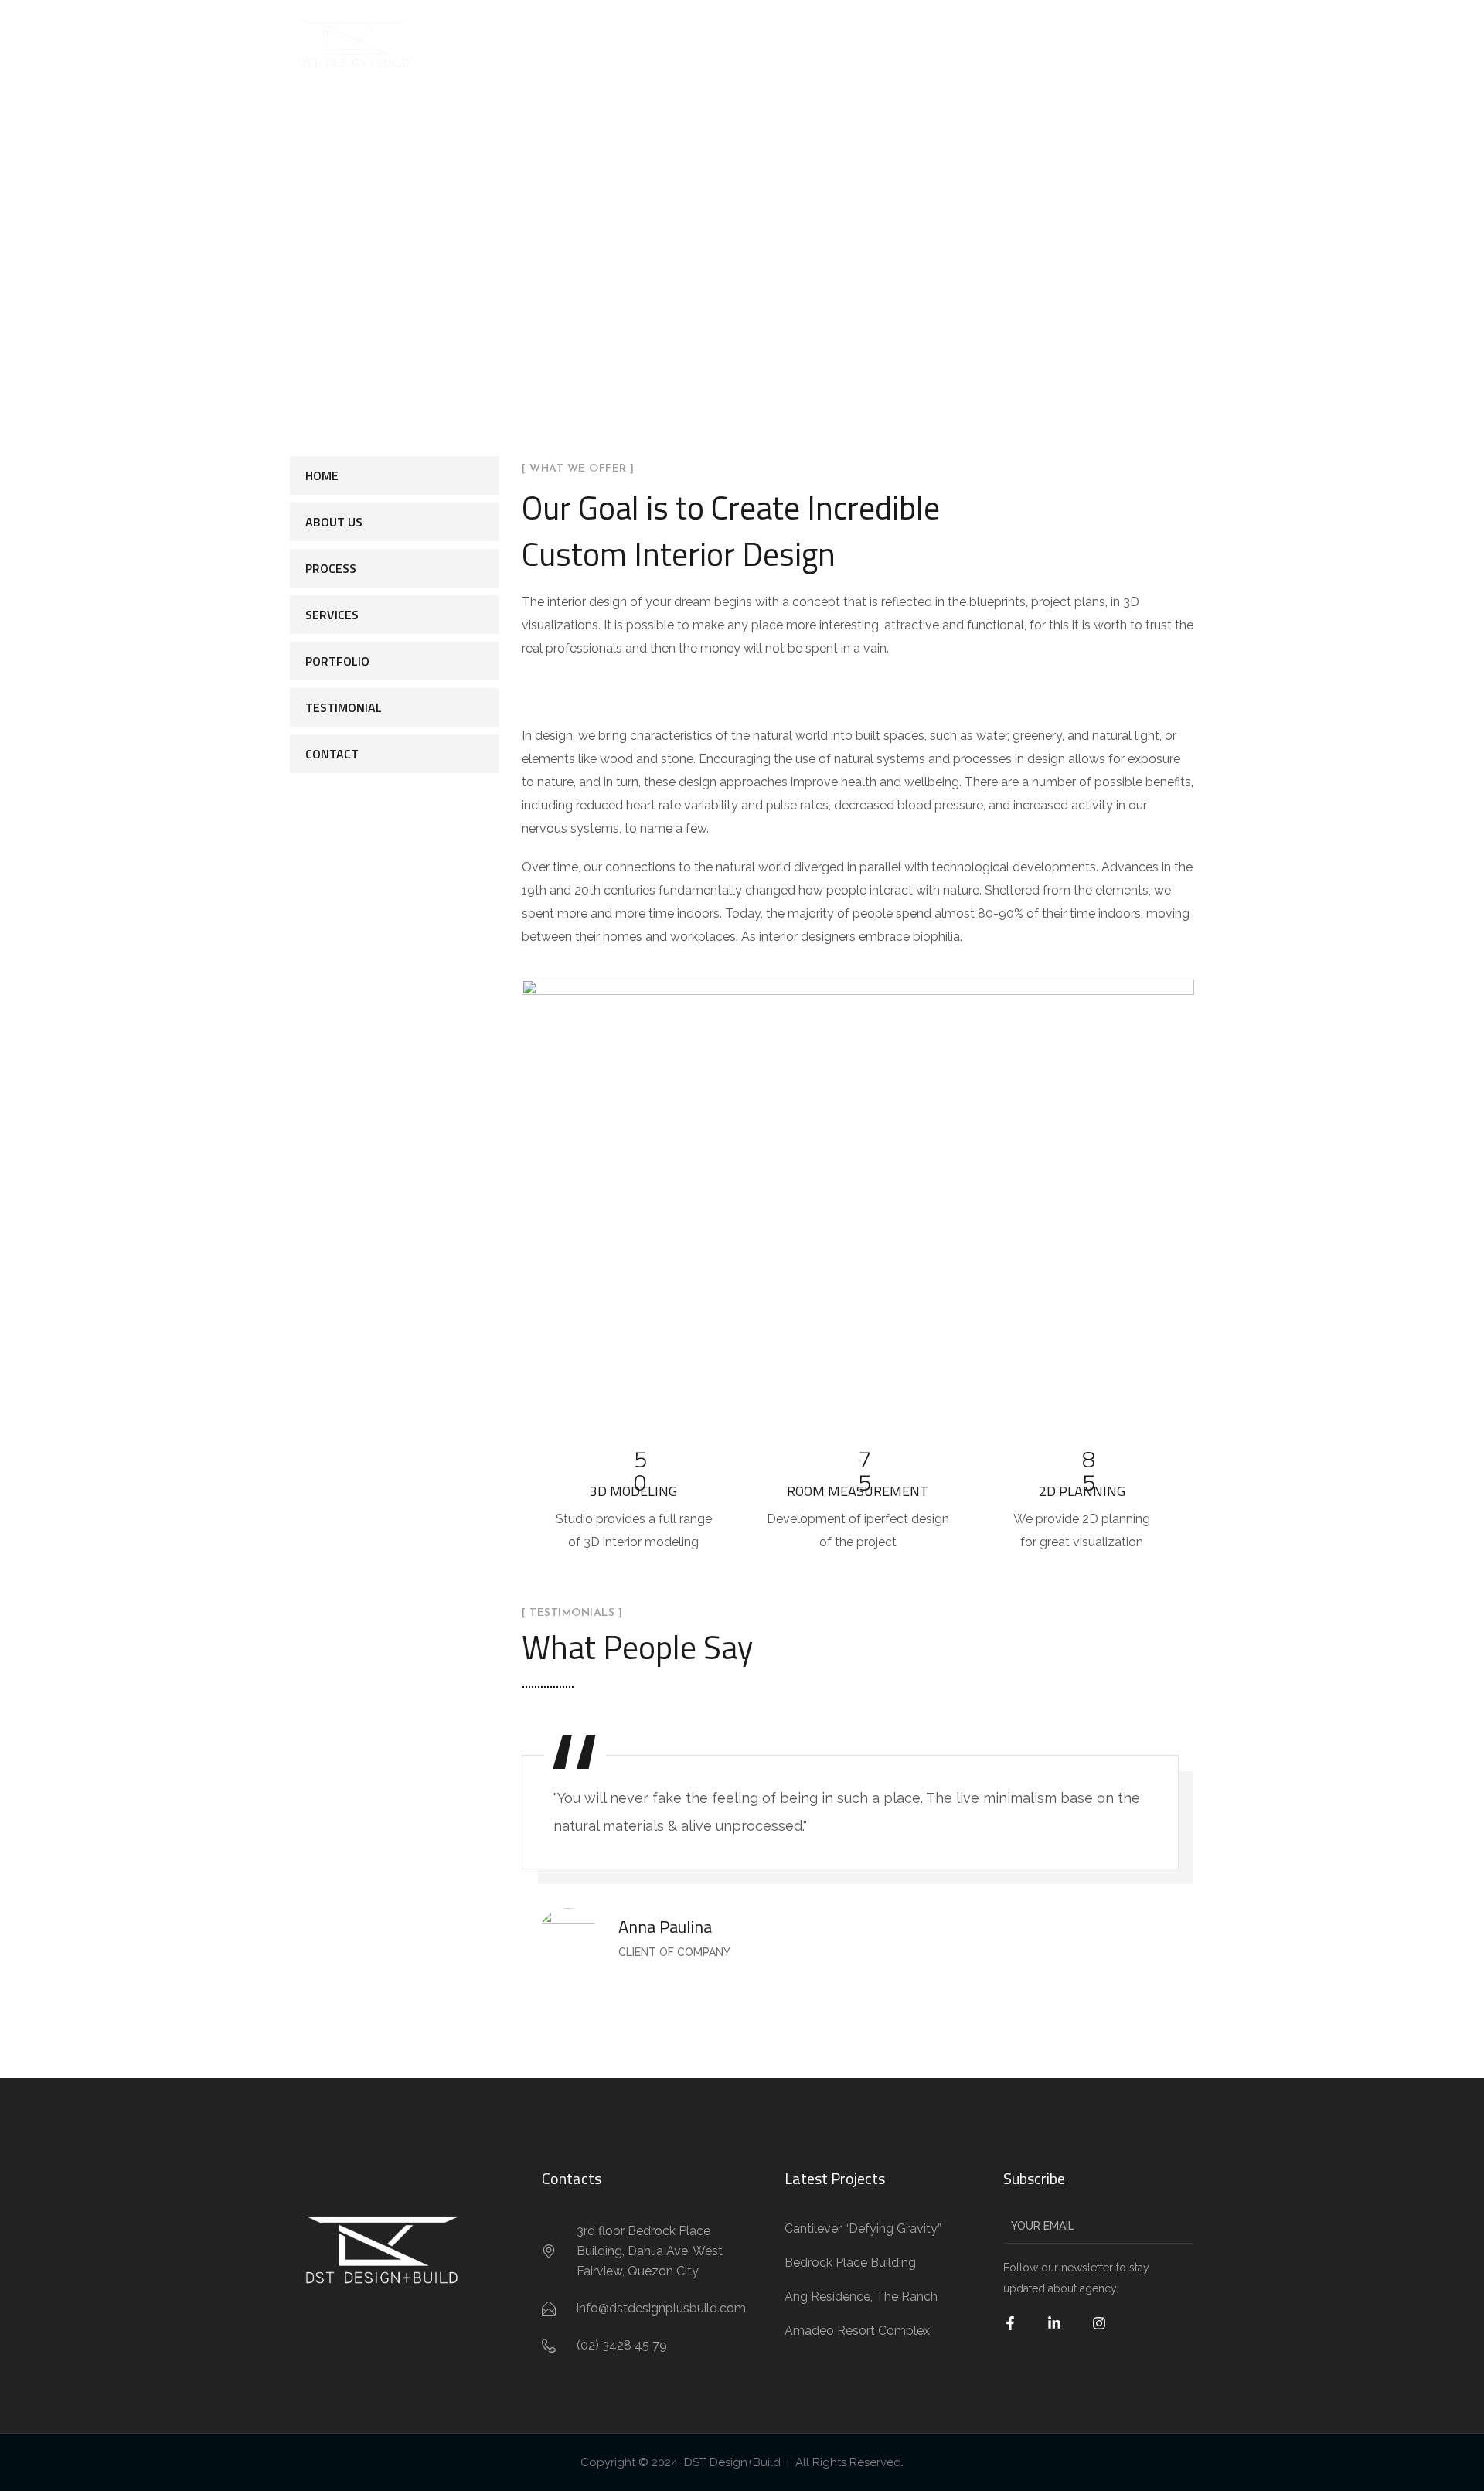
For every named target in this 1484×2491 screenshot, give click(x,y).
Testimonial (344, 707)
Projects (951, 42)
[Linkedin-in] (1064, 2333)
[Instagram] (1109, 2333)
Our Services (710, 258)
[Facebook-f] (1020, 2333)
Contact (332, 754)
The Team (1028, 42)
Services (875, 42)
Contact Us (1177, 42)
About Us (798, 42)
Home (728, 42)
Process (331, 568)
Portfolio (337, 661)
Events (1100, 42)
